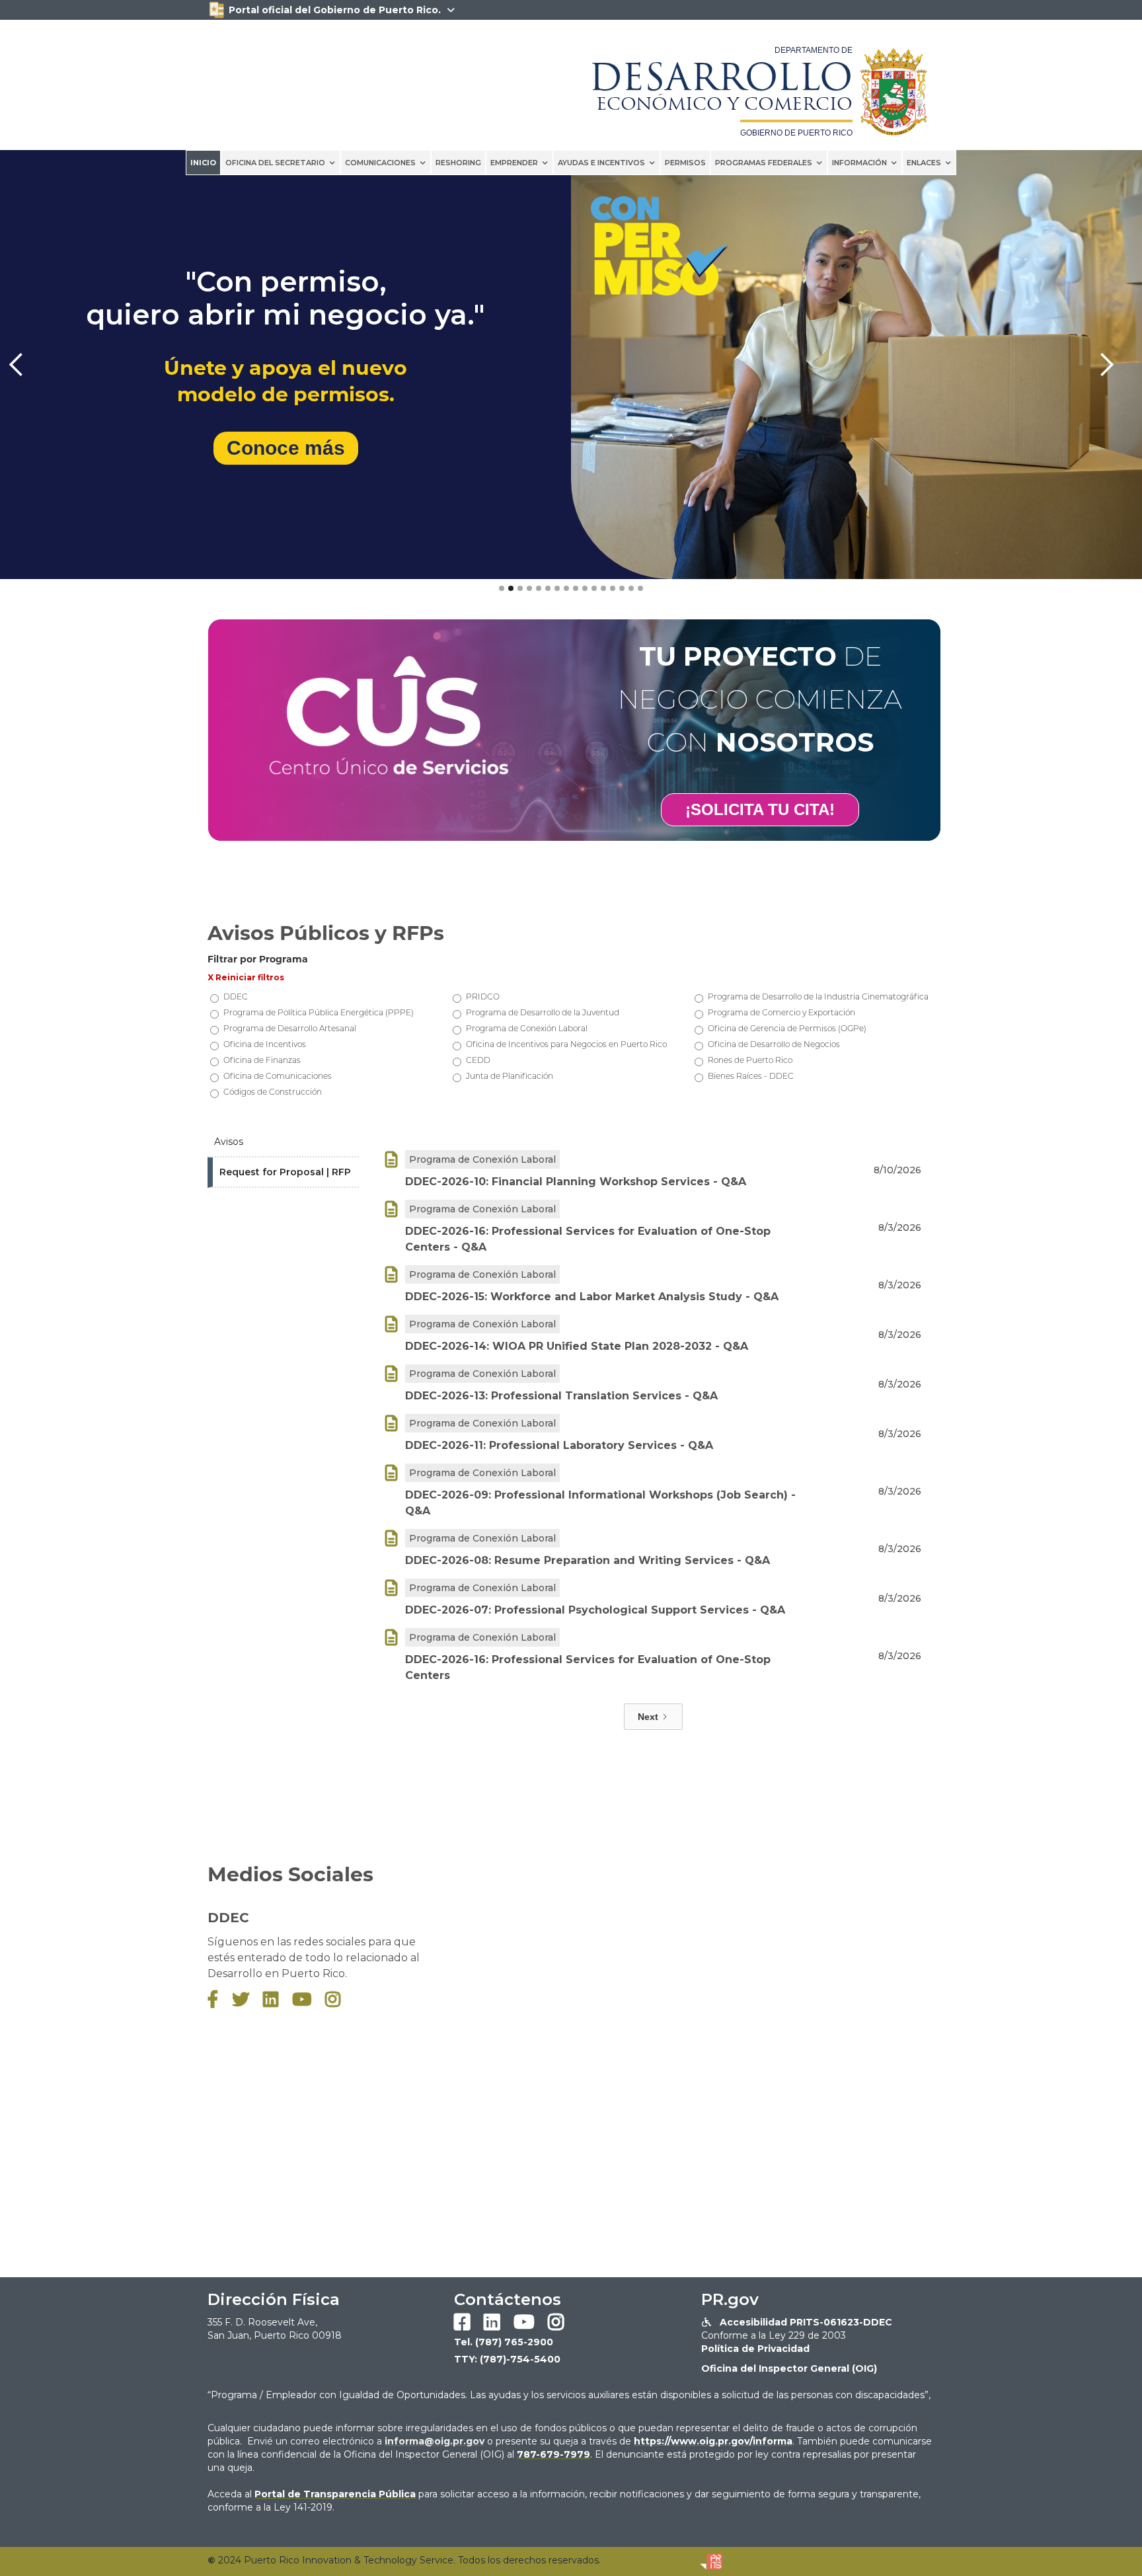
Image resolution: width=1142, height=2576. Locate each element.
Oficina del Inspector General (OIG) (789, 2368)
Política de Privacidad (755, 2349)
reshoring (458, 163)
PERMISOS (685, 163)
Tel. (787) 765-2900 (504, 2342)
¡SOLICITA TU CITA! (760, 809)
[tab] (283, 1142)
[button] (281, 163)
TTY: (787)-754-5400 (507, 2359)
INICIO (203, 163)
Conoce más (286, 448)
